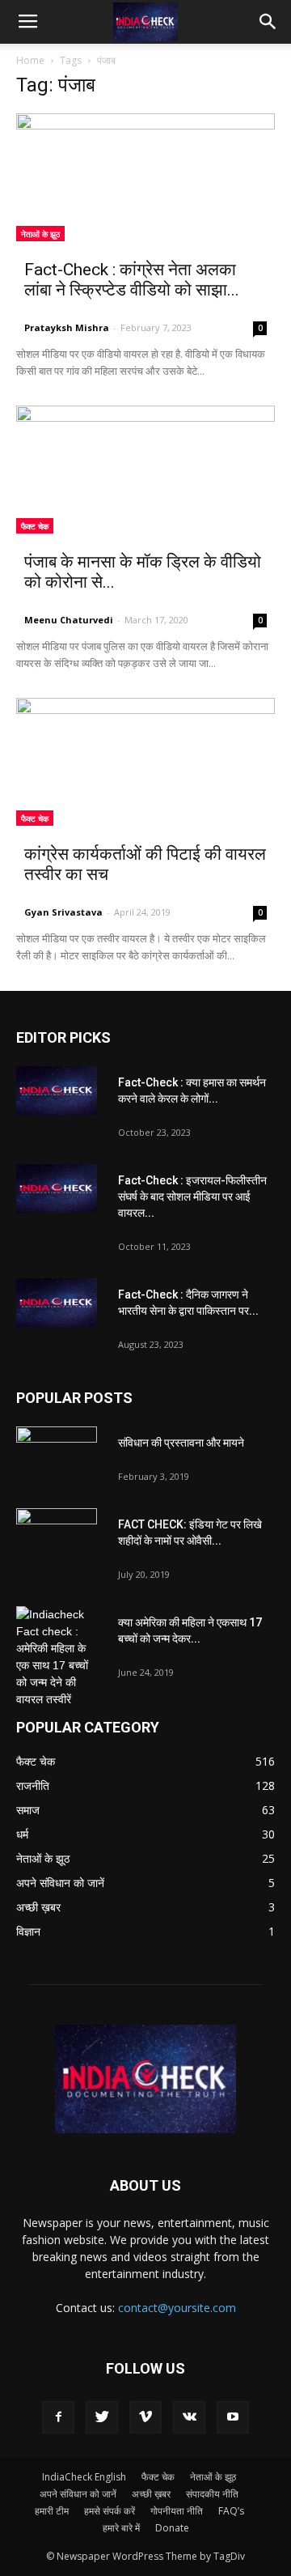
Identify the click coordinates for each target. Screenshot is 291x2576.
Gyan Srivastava (63, 912)
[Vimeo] (145, 2417)
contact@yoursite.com (177, 2308)
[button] (268, 22)
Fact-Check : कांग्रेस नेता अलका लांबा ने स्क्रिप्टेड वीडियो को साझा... (132, 280)
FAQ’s (231, 2511)
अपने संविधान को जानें (78, 2494)
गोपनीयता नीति (177, 2511)
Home (30, 60)
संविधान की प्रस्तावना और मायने (181, 1443)
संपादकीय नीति (212, 2494)
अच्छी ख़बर (151, 2494)
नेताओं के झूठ (40, 234)
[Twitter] (102, 2417)
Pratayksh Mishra (67, 327)
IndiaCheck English (84, 2477)
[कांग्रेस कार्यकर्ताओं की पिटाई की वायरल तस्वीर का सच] (145, 762)
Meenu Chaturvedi (69, 620)
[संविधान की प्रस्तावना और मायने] (57, 1455)
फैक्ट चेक (35, 526)
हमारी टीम (52, 2511)
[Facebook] (58, 2417)
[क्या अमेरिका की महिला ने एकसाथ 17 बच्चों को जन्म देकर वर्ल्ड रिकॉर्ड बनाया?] (57, 1657)
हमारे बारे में (121, 2528)
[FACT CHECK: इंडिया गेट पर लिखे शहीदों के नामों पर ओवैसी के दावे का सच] (57, 1537)
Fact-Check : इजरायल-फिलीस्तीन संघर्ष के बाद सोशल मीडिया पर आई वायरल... (192, 1197)
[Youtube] (233, 2417)
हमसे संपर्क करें (110, 2511)
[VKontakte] (189, 2417)
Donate (172, 2528)
